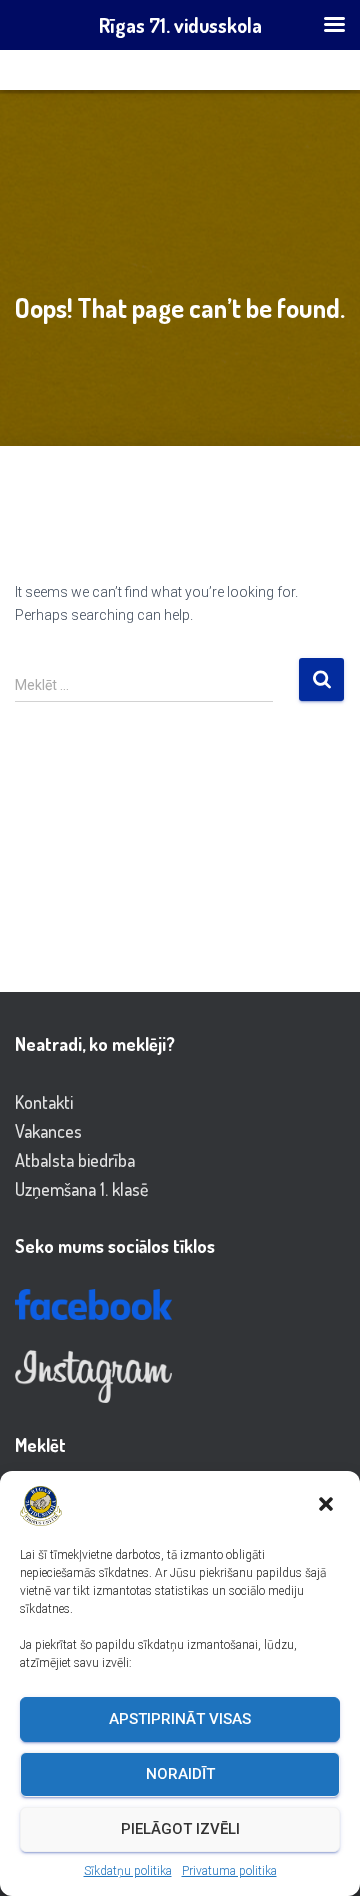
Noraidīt (180, 1774)
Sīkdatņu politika (128, 1871)
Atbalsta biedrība (75, 1160)
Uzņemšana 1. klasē (81, 1189)
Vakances (48, 1131)
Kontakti (44, 1102)
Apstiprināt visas (180, 1719)
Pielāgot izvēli (180, 1829)
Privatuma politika (229, 1871)
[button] (328, 1506)
